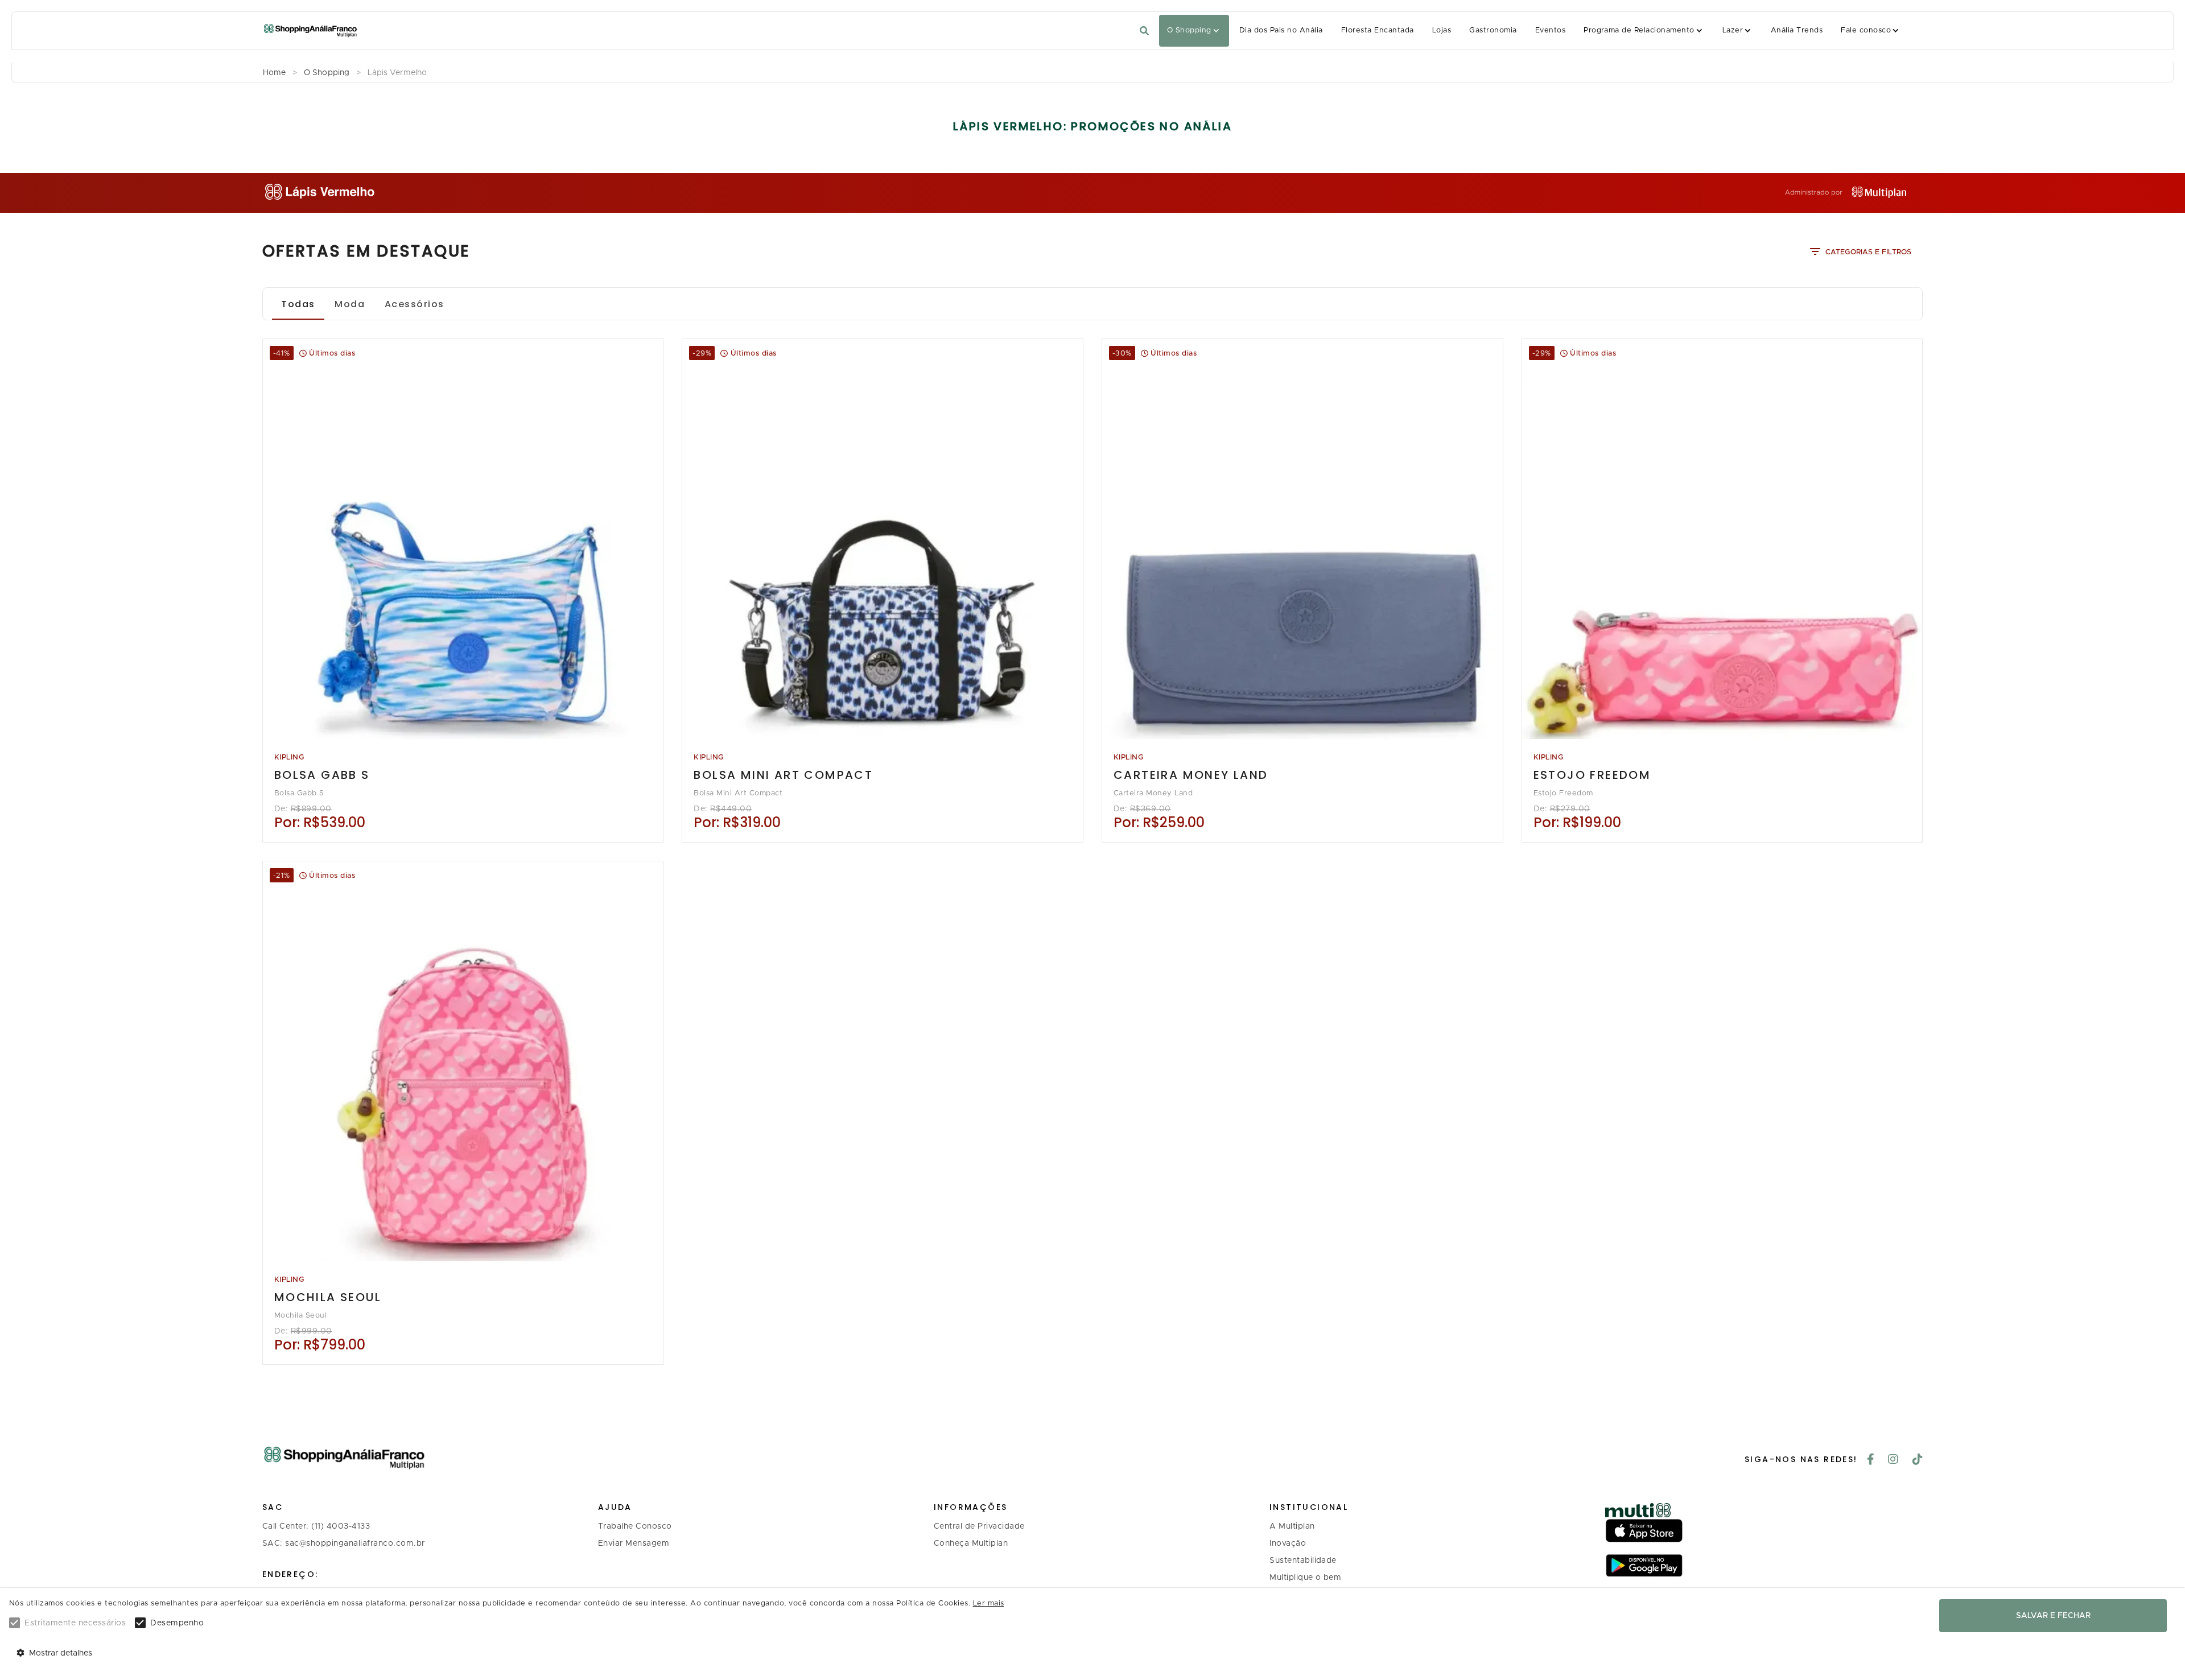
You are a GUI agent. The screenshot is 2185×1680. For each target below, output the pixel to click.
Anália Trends (1797, 30)
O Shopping (1189, 30)
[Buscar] (1144, 31)
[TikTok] (1918, 1460)
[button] (1194, 31)
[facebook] (1871, 1460)
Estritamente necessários (75, 1623)
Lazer (1733, 30)
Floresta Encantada (1378, 30)
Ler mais (989, 1603)
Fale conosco (1866, 30)
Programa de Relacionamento (1639, 30)
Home (274, 73)
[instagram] (1893, 1460)
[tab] (298, 304)
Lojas (1442, 30)
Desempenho (177, 1623)
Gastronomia (1493, 30)
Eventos (1550, 30)
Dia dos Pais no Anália (1281, 30)
